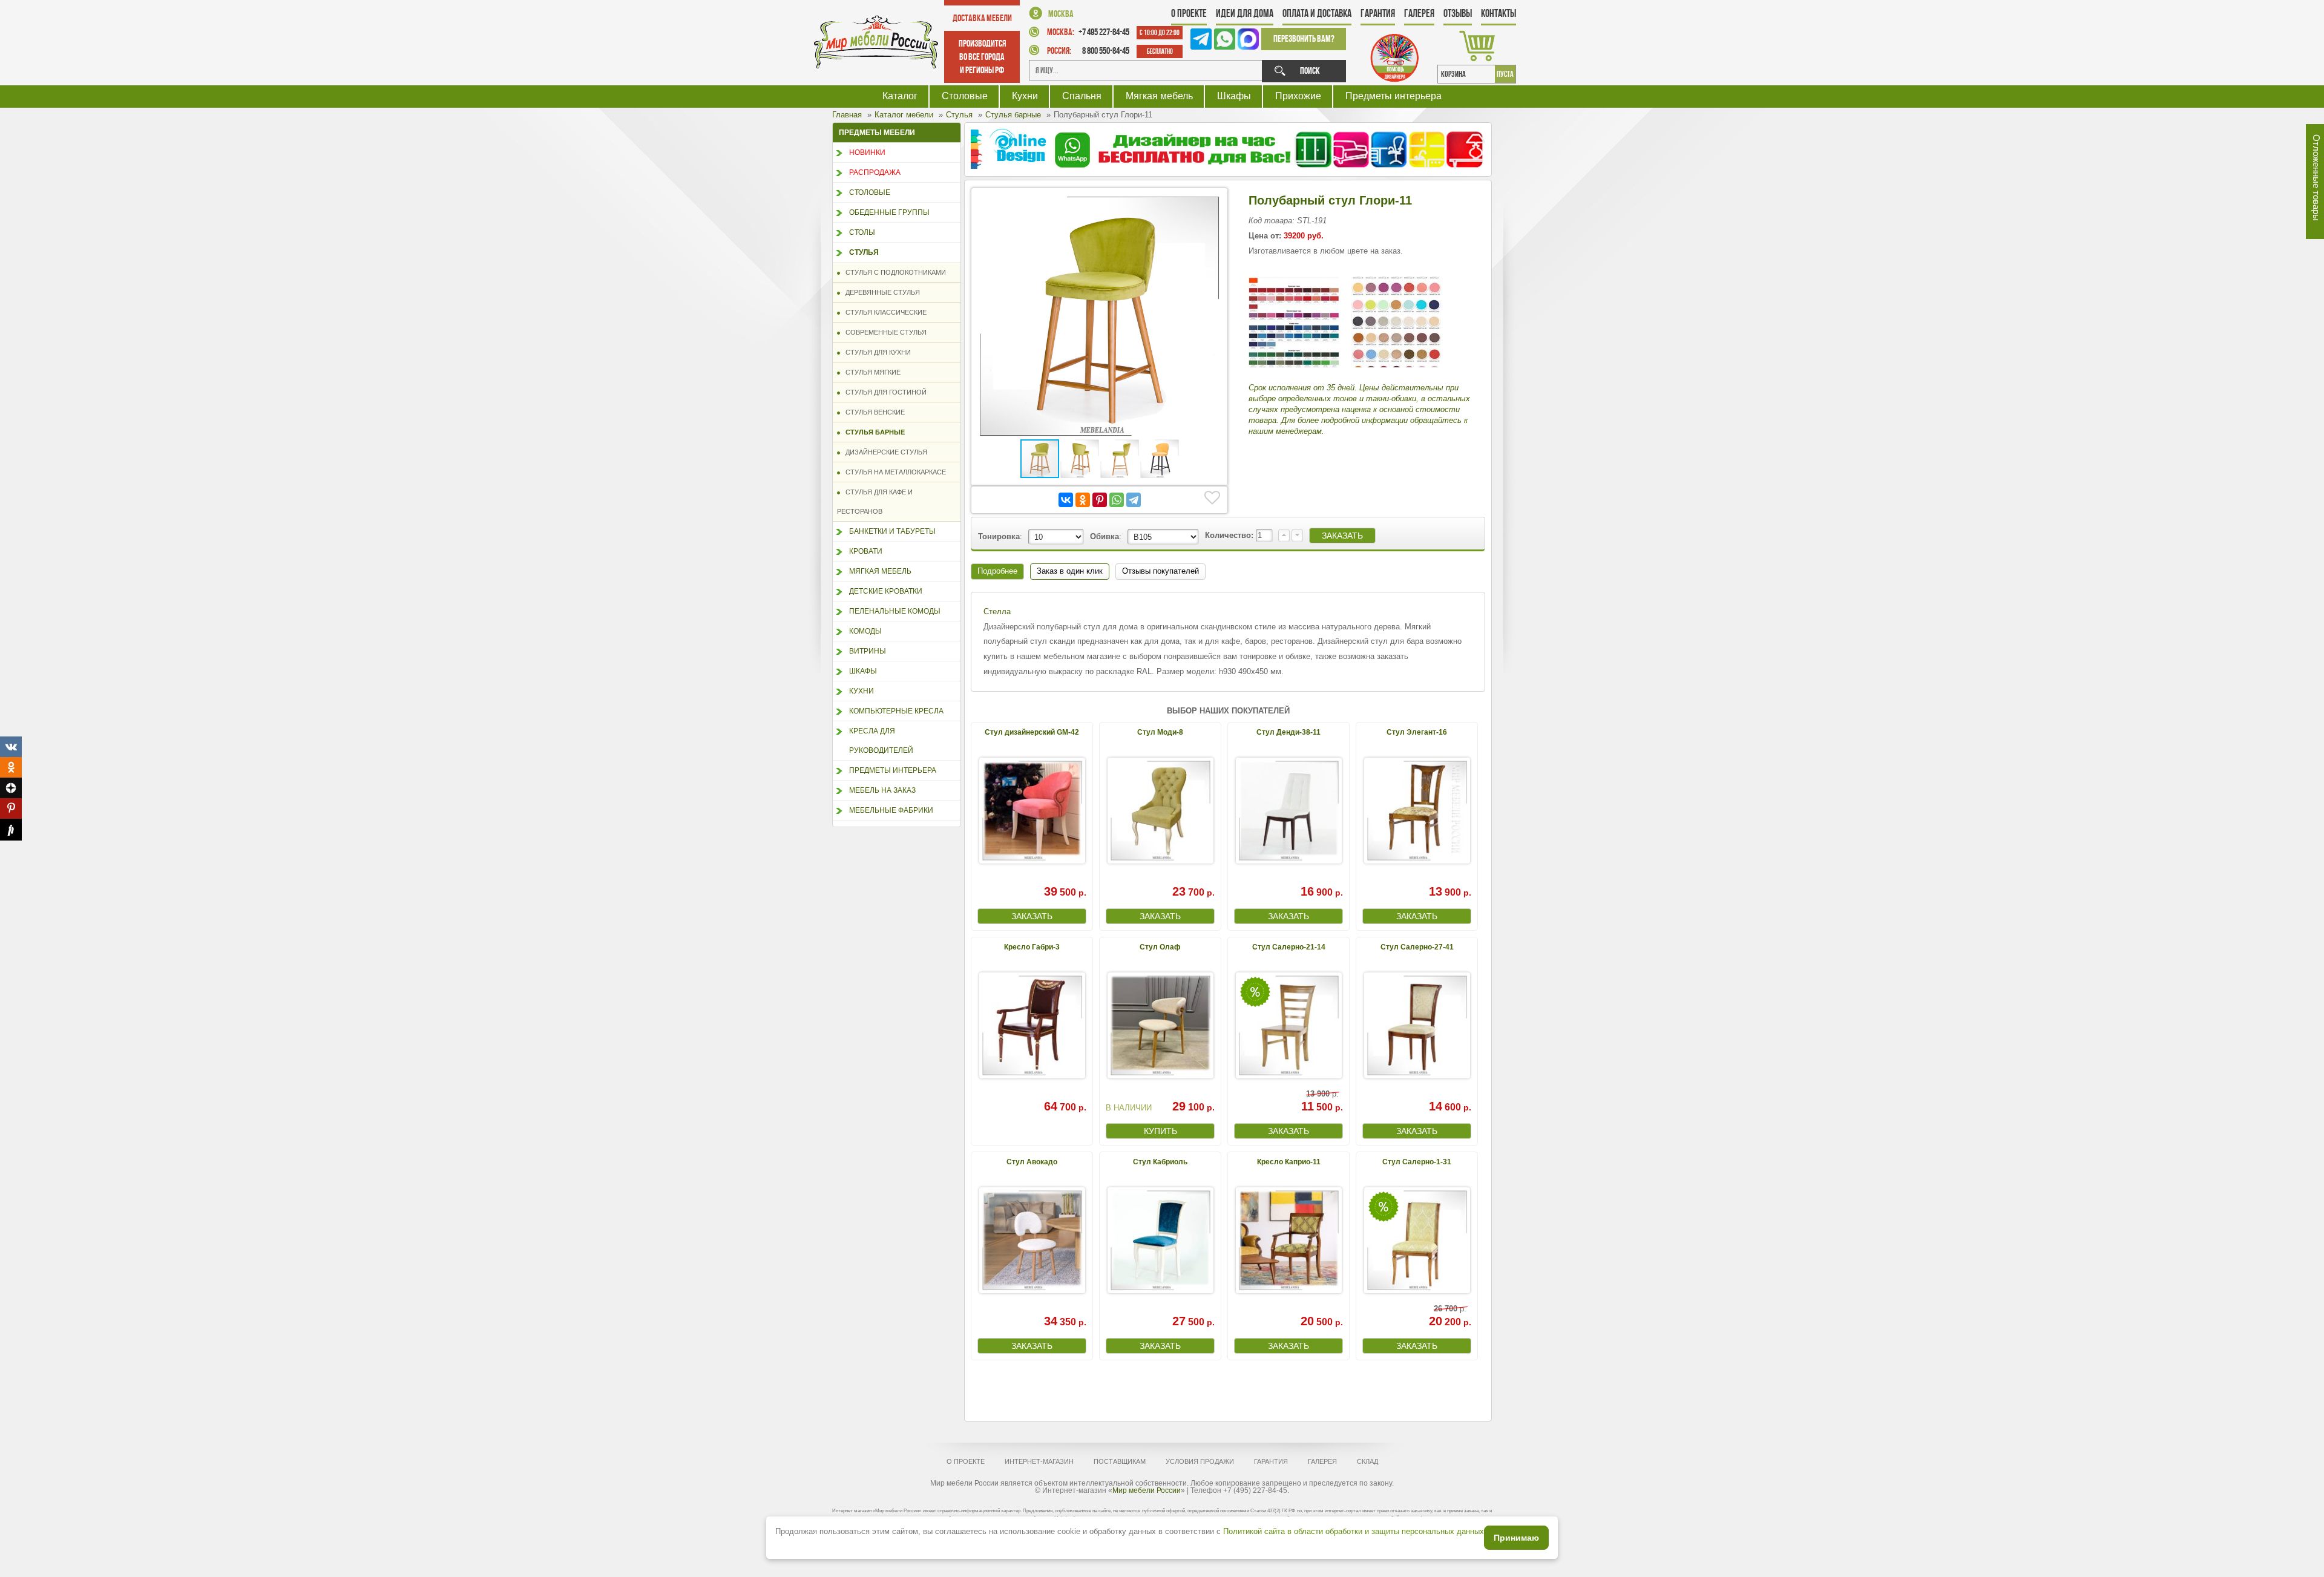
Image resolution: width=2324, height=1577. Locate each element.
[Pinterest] (1100, 500)
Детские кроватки (886, 591)
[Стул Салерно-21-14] (1288, 1025)
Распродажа (875, 172)
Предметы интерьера (1393, 96)
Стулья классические (883, 312)
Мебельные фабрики (891, 810)
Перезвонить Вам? (1304, 38)
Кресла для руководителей (881, 741)
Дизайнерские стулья (884, 452)
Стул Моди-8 (1160, 732)
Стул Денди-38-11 (1288, 732)
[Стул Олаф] (1160, 1025)
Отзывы (1458, 13)
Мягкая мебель (1159, 96)
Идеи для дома (1245, 13)
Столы (862, 232)
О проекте (1189, 13)
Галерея (1419, 13)
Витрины (868, 651)
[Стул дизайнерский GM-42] (1032, 811)
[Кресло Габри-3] (1032, 1025)
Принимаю (1516, 1538)
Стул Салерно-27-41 (1417, 947)
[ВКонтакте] (1066, 500)
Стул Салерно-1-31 (1417, 1162)
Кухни (1025, 96)
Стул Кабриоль (1160, 1162)
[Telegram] (1134, 500)
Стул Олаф (1160, 947)
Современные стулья (883, 332)
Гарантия (1378, 13)
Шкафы (1234, 96)
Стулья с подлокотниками (893, 272)
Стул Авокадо (1032, 1162)
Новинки (867, 152)
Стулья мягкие (870, 372)
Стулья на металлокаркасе (893, 472)
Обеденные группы (889, 212)
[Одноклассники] (1083, 500)
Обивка (1105, 536)
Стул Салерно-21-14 (1289, 947)
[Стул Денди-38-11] (1288, 811)
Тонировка (999, 536)
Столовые (965, 96)
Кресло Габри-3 (1032, 947)
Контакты (1498, 13)
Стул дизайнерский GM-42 (1032, 732)
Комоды (865, 631)
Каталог (900, 96)
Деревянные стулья (880, 292)
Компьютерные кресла (896, 711)
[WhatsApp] (1117, 500)
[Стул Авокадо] (1032, 1240)
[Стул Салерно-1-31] (1417, 1240)
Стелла (997, 611)
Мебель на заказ (882, 790)
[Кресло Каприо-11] (1288, 1240)
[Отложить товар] (1212, 498)
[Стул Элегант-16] (1417, 811)
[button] (1210, 205)
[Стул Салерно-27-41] (1417, 1025)
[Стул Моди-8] (1160, 811)
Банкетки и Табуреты (892, 531)
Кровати (866, 551)
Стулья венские (872, 412)
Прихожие (1298, 96)
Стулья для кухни (875, 352)
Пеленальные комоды (895, 611)
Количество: (1230, 535)
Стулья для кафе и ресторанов (875, 502)
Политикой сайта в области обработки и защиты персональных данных (1354, 1531)
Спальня (1082, 96)
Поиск (1310, 70)
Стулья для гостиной (883, 392)
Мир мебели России (1147, 1490)
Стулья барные (872, 432)
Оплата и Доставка (1317, 13)
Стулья (864, 252)
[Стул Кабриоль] (1160, 1240)
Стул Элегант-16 (1417, 732)
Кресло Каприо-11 (1289, 1162)
